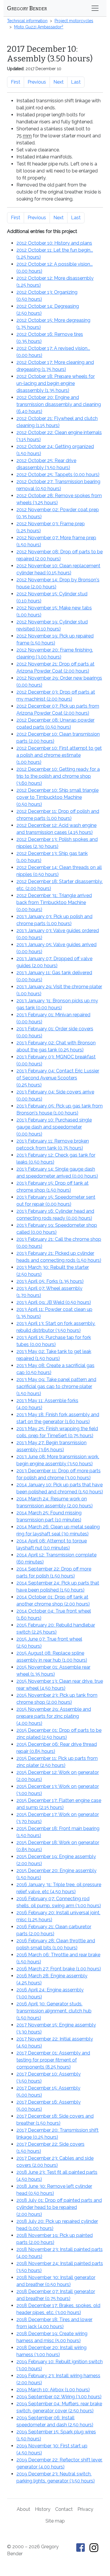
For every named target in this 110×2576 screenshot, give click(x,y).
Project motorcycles (74, 21)
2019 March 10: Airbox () (53, 2390)
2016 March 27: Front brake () (59, 1969)
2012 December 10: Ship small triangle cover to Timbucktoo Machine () (57, 797)
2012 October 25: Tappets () (58, 475)
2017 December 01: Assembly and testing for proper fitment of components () (53, 2060)
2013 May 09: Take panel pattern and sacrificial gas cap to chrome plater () (56, 1387)
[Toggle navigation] (95, 8)
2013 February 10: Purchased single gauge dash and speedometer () (54, 1127)
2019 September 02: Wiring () (59, 2397)
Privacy (85, 2509)
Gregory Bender (27, 8)
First (16, 82)
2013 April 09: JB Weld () (54, 1302)
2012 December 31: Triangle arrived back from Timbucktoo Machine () (54, 902)
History (43, 2509)
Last (76, 82)
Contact (64, 2509)
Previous (37, 82)
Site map (55, 2521)
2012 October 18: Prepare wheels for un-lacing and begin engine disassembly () (56, 383)
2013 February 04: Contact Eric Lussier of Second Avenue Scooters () (58, 1078)
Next (59, 82)
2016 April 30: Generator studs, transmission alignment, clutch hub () (54, 2011)
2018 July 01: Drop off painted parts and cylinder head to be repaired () (59, 2207)
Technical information (27, 21)
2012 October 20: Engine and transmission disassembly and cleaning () (59, 404)
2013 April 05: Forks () (50, 1281)
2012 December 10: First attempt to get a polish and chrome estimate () (59, 755)
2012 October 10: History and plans (54, 243)
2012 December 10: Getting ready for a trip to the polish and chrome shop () (58, 776)
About (23, 2509)
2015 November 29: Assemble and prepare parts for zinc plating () (54, 1716)
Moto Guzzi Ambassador (39, 27)
